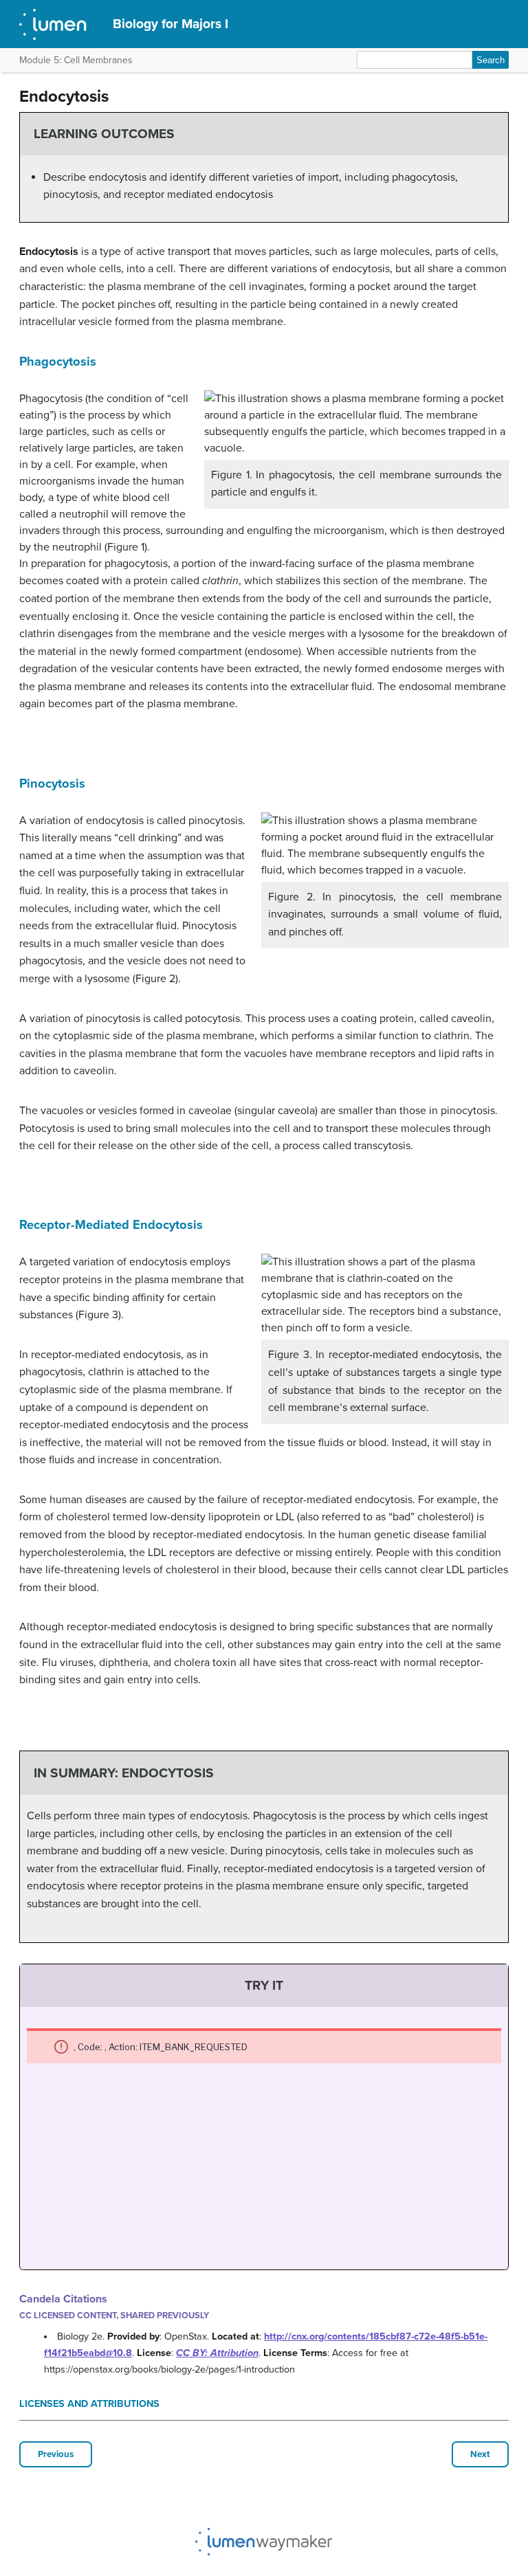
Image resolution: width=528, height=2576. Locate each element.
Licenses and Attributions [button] (89, 2404)
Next (480, 2454)
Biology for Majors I (170, 24)
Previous (56, 2454)
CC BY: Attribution (217, 2353)
